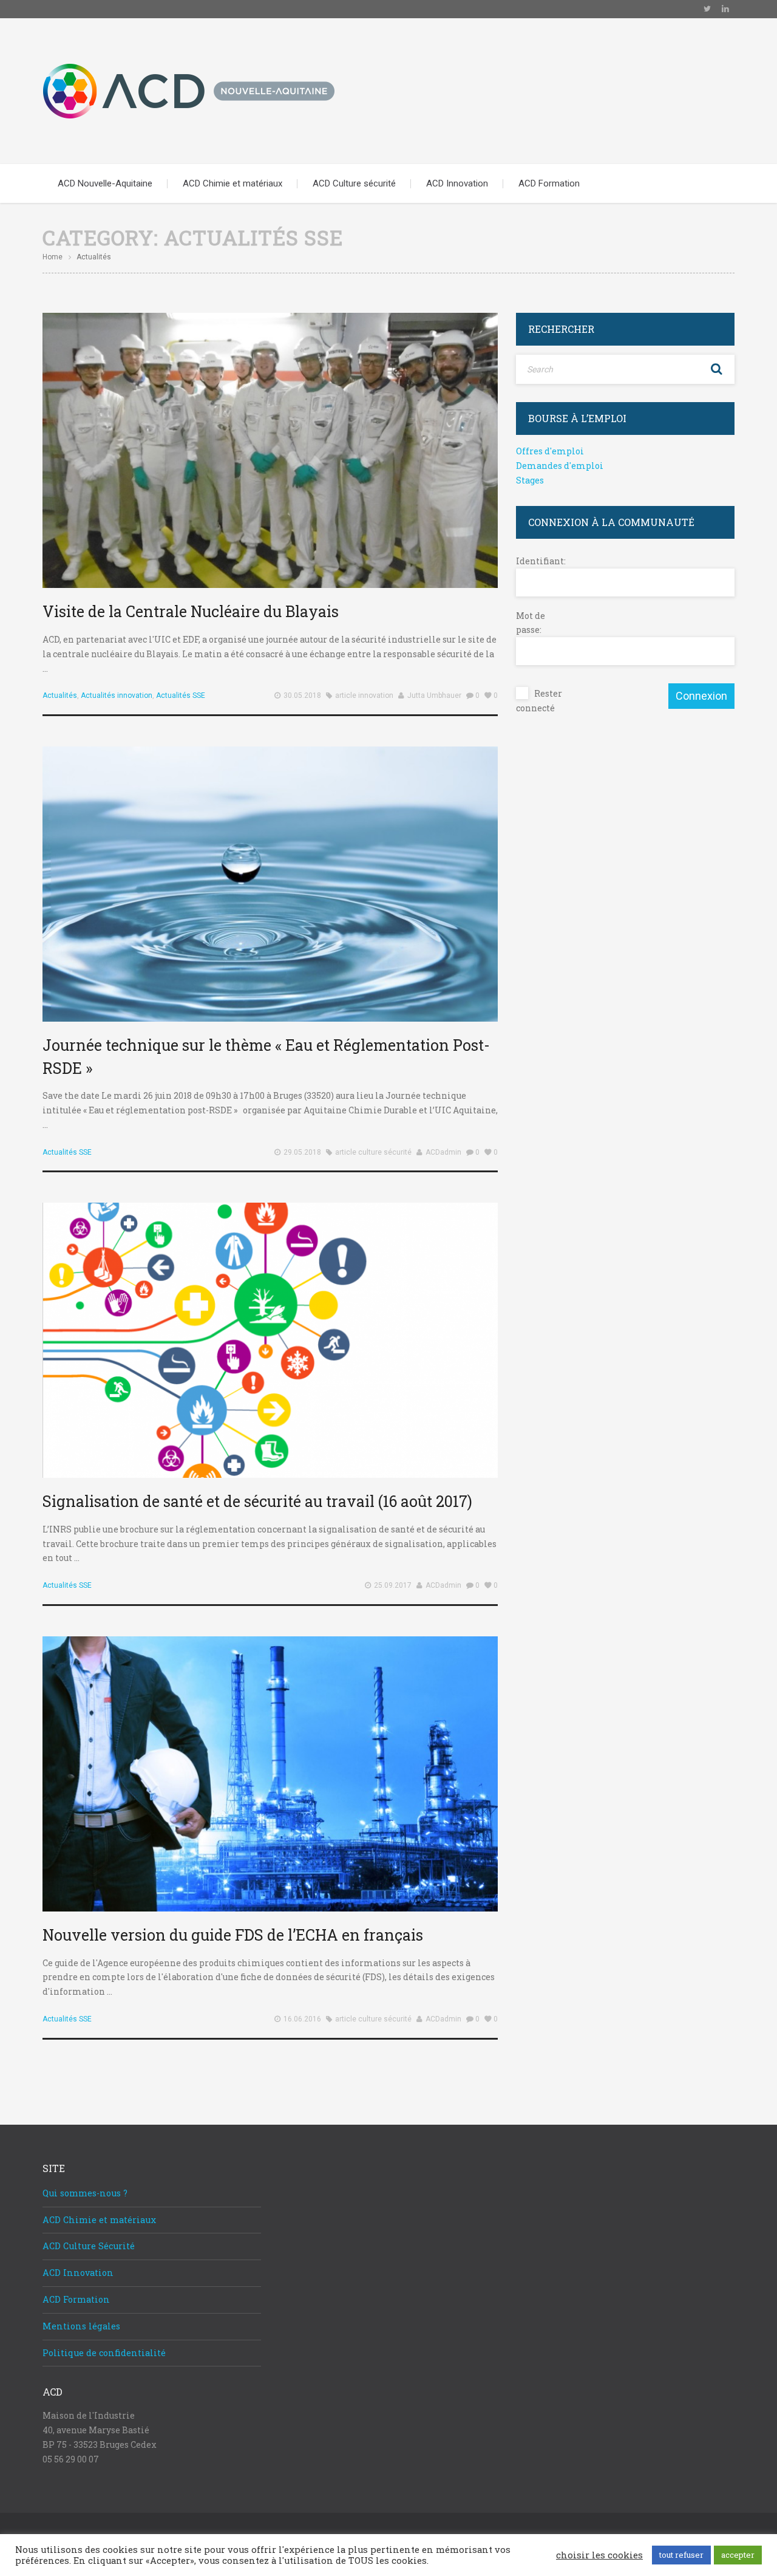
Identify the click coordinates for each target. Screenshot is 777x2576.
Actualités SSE (181, 695)
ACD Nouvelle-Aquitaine (105, 183)
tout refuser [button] (681, 2555)
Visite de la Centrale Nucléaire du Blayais (191, 611)
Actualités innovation (117, 695)
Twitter (707, 9)
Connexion (701, 696)
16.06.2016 (302, 2019)
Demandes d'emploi (560, 466)
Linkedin (725, 9)
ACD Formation (549, 183)
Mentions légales (81, 2326)
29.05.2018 (302, 1152)
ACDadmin (443, 1152)
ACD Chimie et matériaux (232, 183)
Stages (530, 480)
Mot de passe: (531, 623)
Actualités (60, 695)
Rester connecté (539, 701)
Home (53, 257)
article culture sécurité (373, 1152)
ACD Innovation (457, 183)
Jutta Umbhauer (434, 695)
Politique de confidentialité (104, 2353)
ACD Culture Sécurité (89, 2246)
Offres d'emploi (550, 451)
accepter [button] (738, 2555)
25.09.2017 (393, 1585)
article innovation (364, 695)
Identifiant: (537, 561)
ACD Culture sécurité (354, 183)
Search (716, 369)
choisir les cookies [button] (599, 2555)
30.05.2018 (302, 695)
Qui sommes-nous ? (85, 2193)
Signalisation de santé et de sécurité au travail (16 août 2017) (257, 1501)
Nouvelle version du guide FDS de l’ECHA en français (233, 1935)
